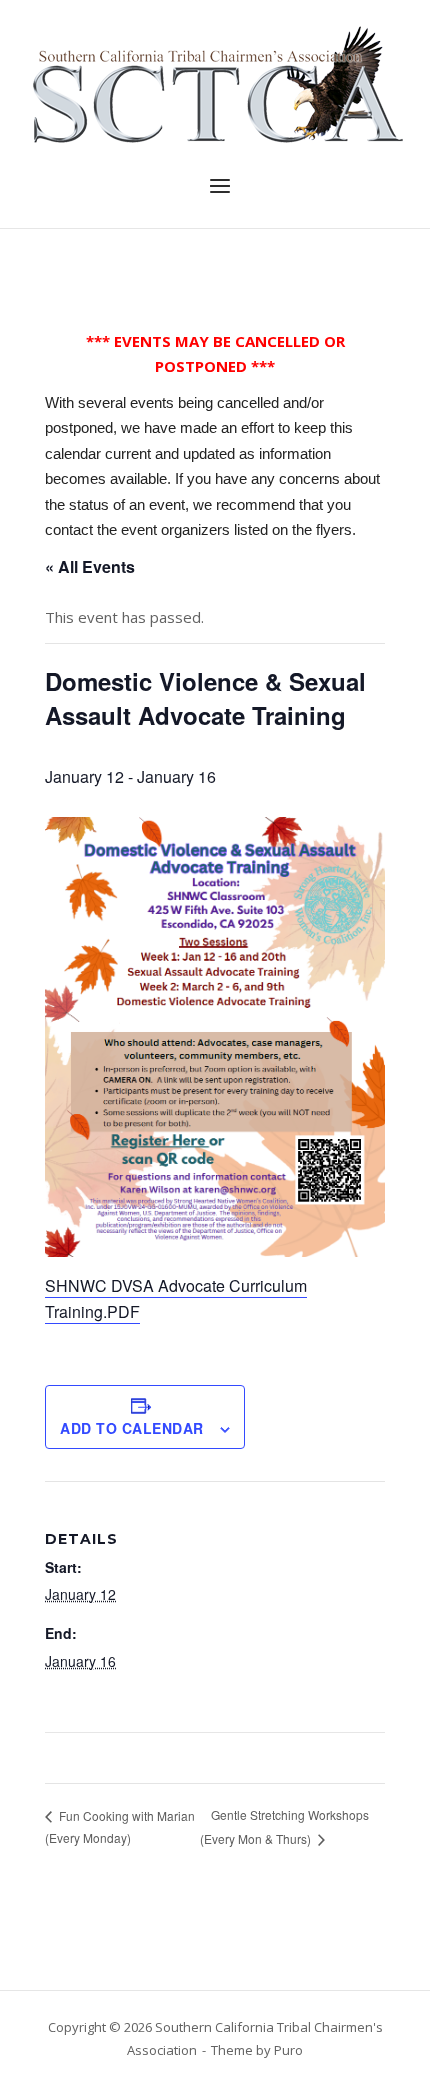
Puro (288, 2050)
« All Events (90, 566)
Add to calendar (132, 1428)
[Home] (215, 83)
